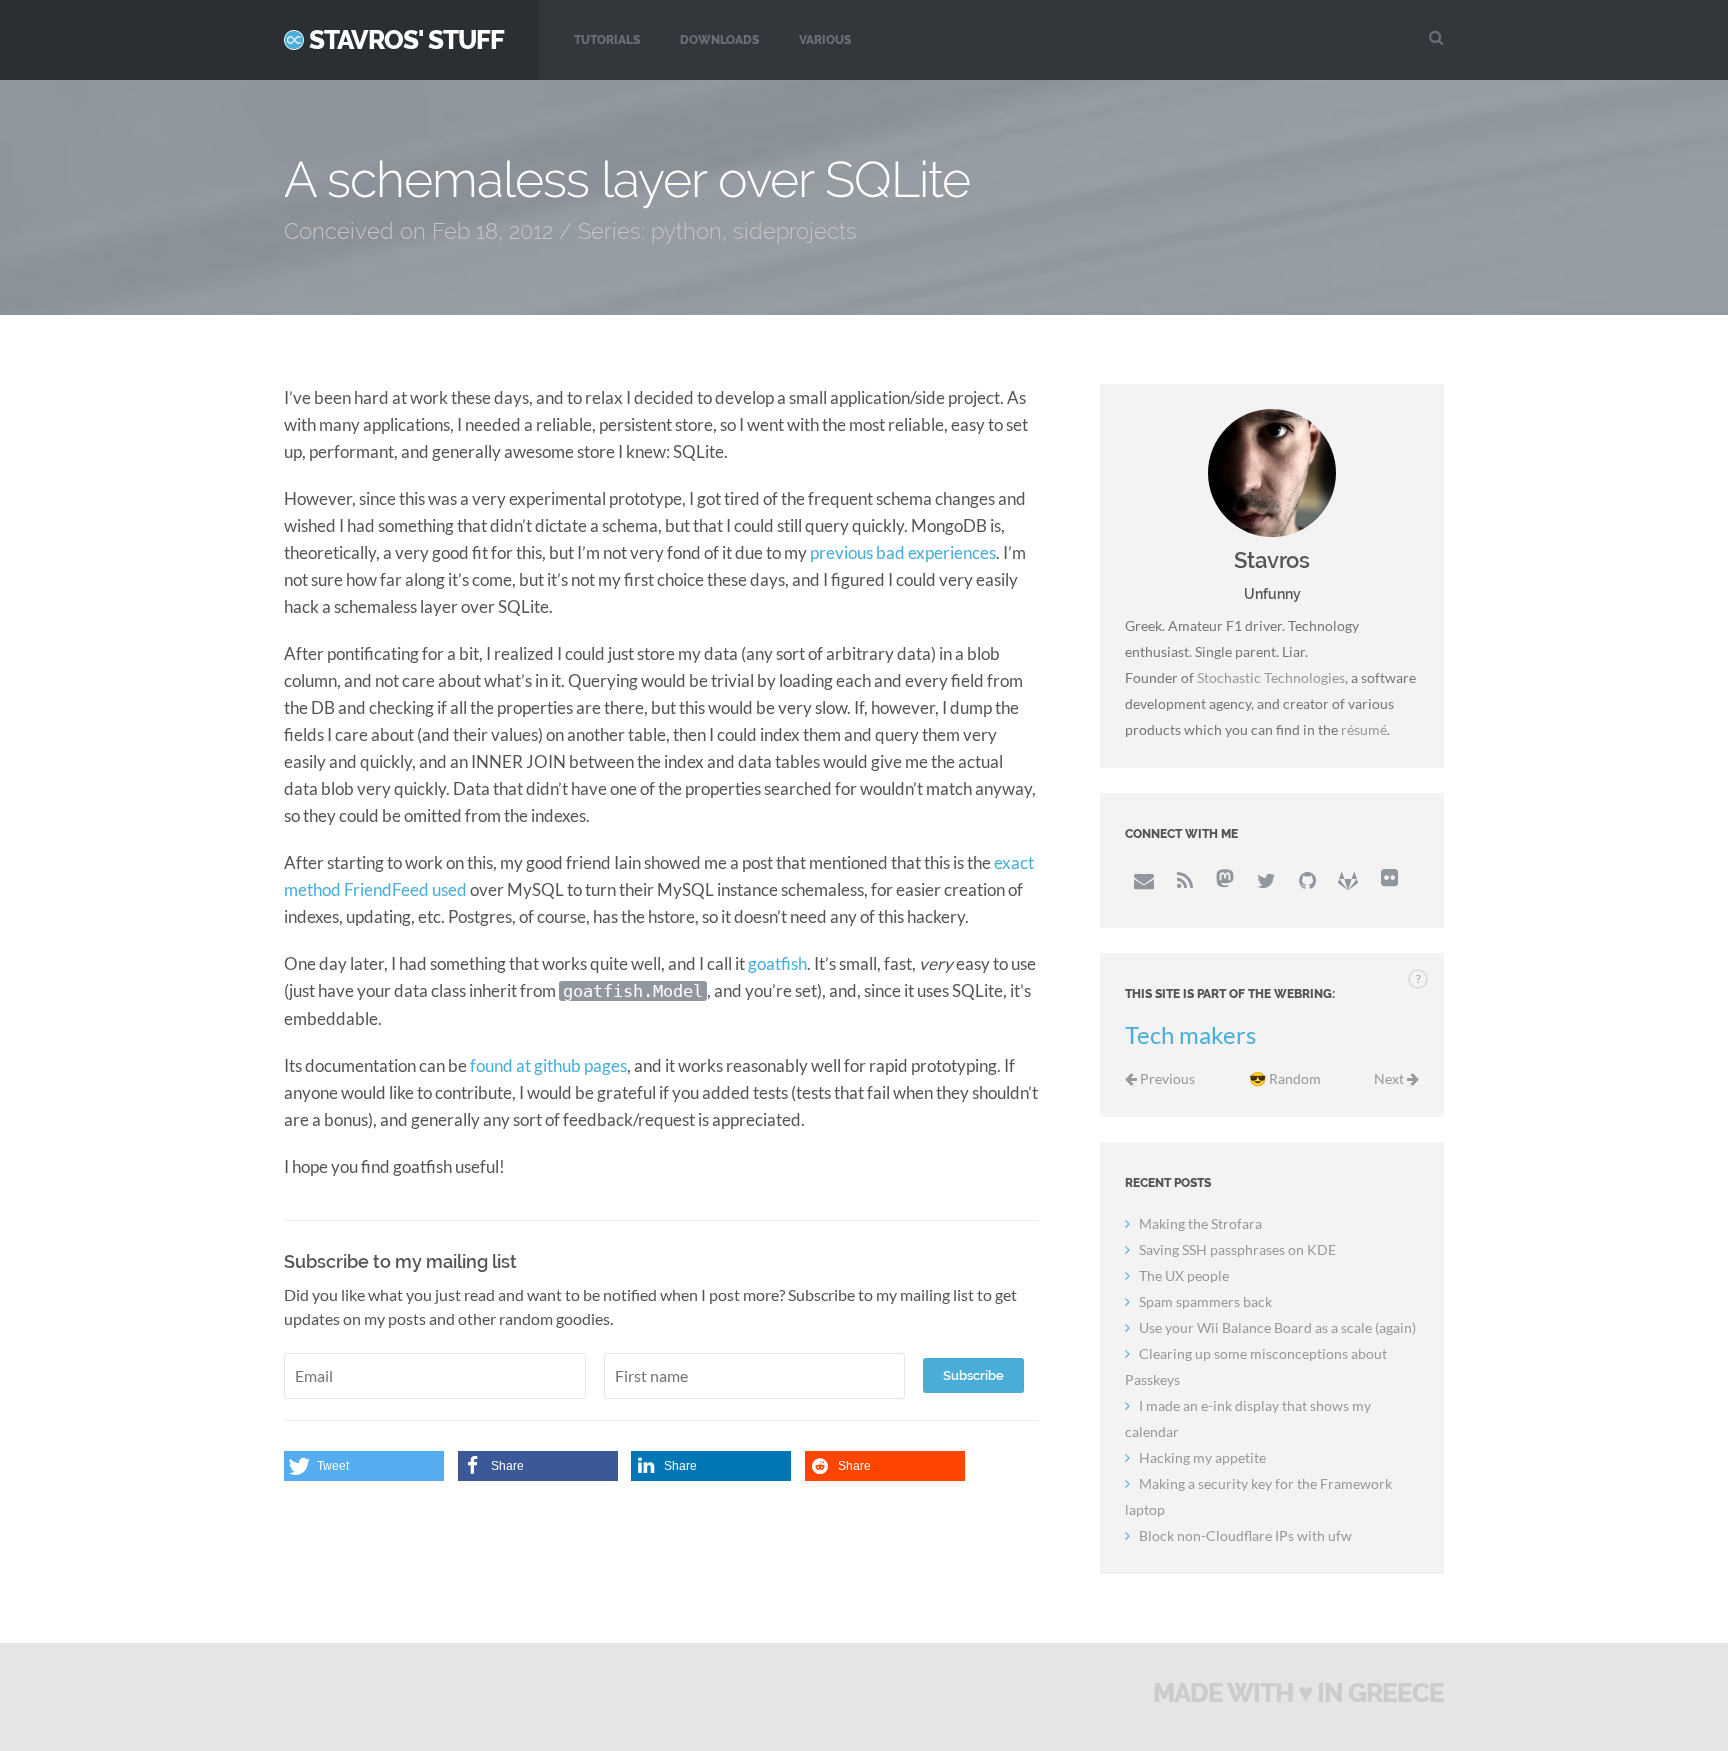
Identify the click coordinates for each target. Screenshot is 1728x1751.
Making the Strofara (1200, 1223)
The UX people (1184, 1275)
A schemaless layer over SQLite (627, 179)
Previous (1166, 1078)
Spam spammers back (1205, 1301)
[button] (364, 1466)
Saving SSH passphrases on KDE (1237, 1249)
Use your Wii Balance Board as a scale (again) (1277, 1327)
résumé (1364, 729)
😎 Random (1285, 1078)
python (686, 231)
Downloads (719, 40)
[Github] (1307, 880)
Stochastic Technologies (1271, 677)
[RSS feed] (1184, 880)
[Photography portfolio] (1389, 880)
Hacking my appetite (1202, 1457)
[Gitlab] (1348, 880)
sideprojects (795, 231)
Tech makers (1190, 1035)
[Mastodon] (1225, 880)
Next (1390, 1078)
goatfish (777, 963)
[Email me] (1143, 880)
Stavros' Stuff (406, 40)
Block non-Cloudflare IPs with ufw (1245, 1535)
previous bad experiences (903, 552)
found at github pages (548, 1065)
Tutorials (607, 40)
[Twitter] (1266, 880)
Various (825, 40)
